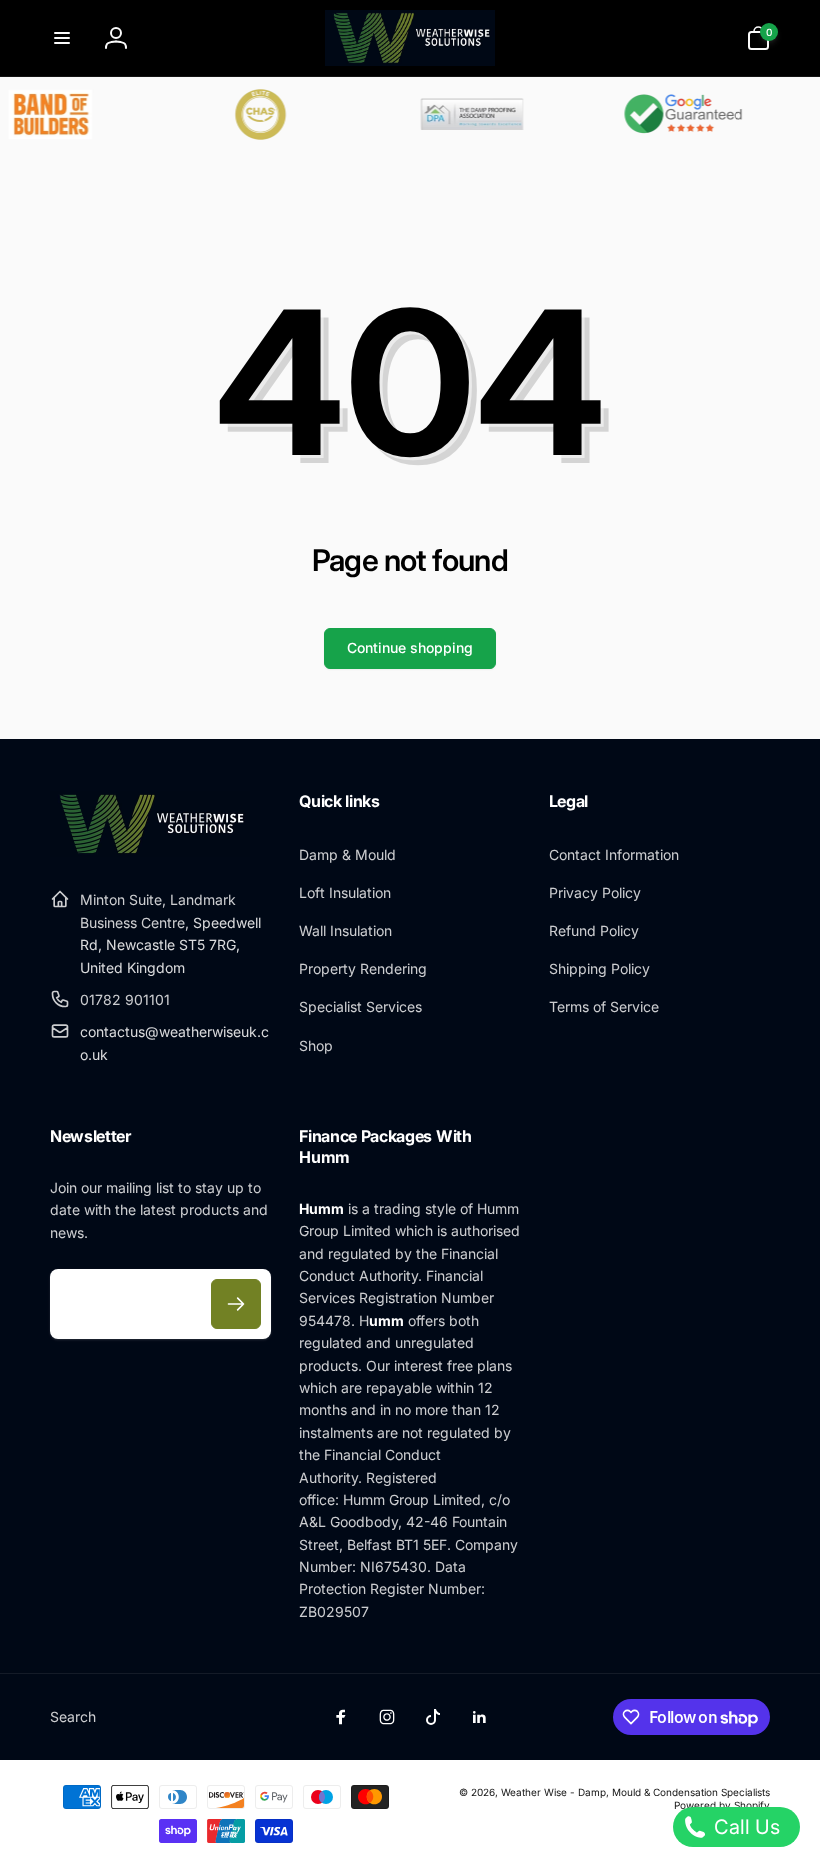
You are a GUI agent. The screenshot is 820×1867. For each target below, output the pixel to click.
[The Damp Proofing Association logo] (459, 114)
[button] (62, 38)
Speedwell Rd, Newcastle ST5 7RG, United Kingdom (170, 945)
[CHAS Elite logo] (249, 114)
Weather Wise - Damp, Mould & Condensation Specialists (635, 1792)
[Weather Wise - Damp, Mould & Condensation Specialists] (150, 851)
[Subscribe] (236, 1304)
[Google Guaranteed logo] (669, 114)
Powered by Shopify (722, 1805)
